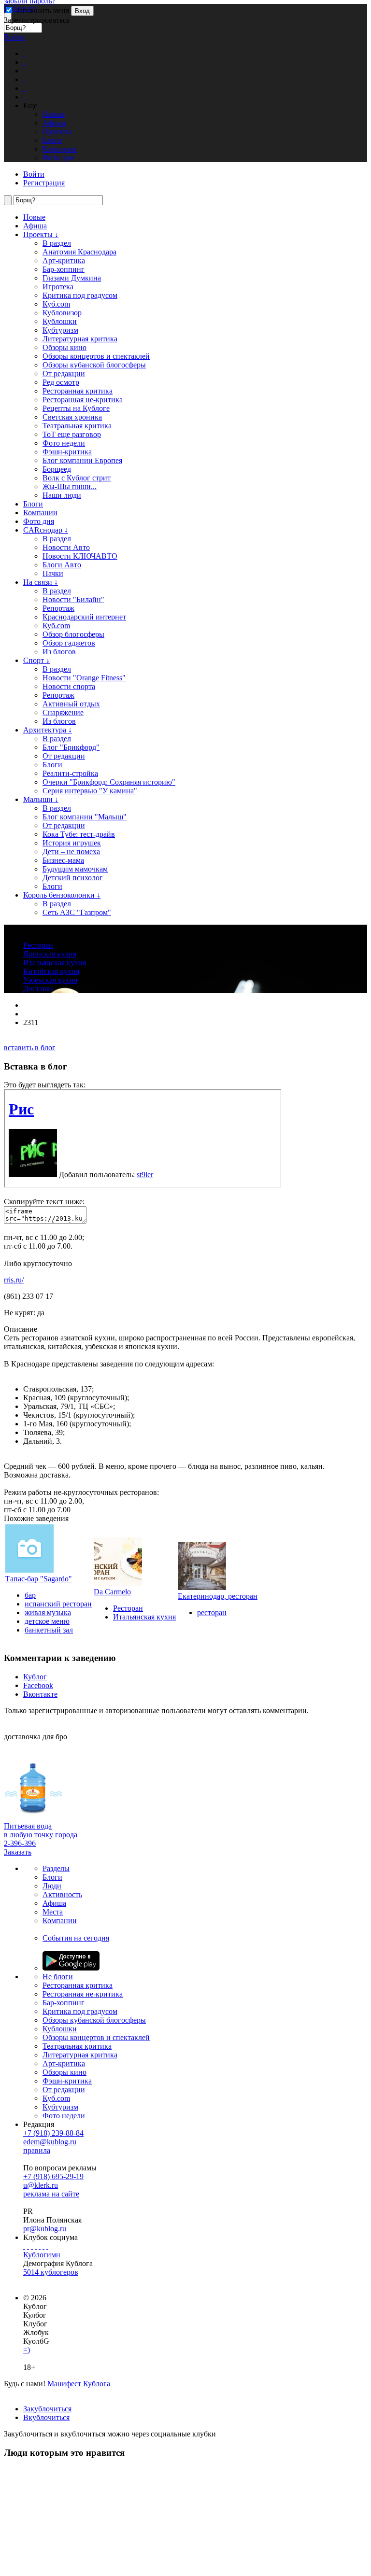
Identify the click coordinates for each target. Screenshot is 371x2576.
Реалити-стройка (70, 773)
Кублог (35, 1677)
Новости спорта (69, 686)
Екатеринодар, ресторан (218, 1596)
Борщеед (57, 469)
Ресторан (38, 945)
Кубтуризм (60, 330)
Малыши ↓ (41, 799)
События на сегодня (76, 1938)
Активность (62, 1894)
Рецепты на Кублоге (76, 408)
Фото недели (64, 443)
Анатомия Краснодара (79, 252)
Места (53, 1912)
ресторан (212, 1612)
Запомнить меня (41, 10)
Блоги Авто (62, 565)
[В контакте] (28, 2246)
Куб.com (56, 304)
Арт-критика (64, 260)
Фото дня (39, 521)
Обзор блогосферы (73, 634)
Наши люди (62, 495)
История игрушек (72, 843)
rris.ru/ (14, 1280)
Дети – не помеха (71, 852)
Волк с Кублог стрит (77, 478)
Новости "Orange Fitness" (84, 678)
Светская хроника (72, 417)
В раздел (57, 243)
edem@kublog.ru (50, 2142)
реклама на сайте (51, 2194)
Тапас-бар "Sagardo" (39, 1579)
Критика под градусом (80, 295)
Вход (82, 11)
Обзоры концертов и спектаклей (96, 356)
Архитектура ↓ (48, 730)
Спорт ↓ (36, 660)
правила (37, 2150)
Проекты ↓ (41, 234)
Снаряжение (63, 712)
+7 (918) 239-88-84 (53, 2133)
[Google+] (40, 2246)
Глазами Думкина (72, 278)
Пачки (53, 573)
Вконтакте (40, 1694)
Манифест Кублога (79, 2384)
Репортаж (58, 608)
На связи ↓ (41, 582)
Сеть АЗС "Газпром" (77, 912)
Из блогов (59, 652)
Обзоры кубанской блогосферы (94, 365)
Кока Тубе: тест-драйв (79, 834)
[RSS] (47, 2246)
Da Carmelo (112, 1592)
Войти (14, 37)
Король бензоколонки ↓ (62, 895)
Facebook (38, 1685)
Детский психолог (73, 878)
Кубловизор (62, 313)
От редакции (64, 373)
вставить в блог (30, 1048)
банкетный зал (49, 1630)
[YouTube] (43, 2246)
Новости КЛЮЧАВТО (80, 556)
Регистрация (44, 183)
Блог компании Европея (82, 460)
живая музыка (48, 1612)
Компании (40, 513)
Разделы (56, 1868)
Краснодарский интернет (84, 617)
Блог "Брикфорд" (71, 747)
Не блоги (58, 1977)
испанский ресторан (58, 1604)
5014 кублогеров (51, 2272)
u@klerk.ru (41, 2185)
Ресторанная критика (78, 391)
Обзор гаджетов (69, 643)
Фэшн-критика (67, 452)
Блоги (33, 504)
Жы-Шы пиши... (70, 486)
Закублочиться (47, 2409)
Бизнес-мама (63, 860)
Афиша (35, 226)
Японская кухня (50, 954)
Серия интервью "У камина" (90, 791)
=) (27, 2350)
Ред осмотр (61, 382)
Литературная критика (80, 339)
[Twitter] (32, 2246)
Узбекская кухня (50, 980)
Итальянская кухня (55, 963)
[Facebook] (24, 2246)
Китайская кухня (51, 971)
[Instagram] (36, 2246)
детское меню (47, 1621)
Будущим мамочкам (75, 869)
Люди (52, 1886)
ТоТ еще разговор (72, 434)
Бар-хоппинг (64, 269)
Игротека (58, 287)
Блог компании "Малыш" (85, 817)
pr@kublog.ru (45, 2229)
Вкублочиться (46, 2417)
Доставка (38, 989)
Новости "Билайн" (73, 599)
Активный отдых (71, 704)
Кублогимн (42, 2255)
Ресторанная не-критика (83, 400)
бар (30, 1595)
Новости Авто (66, 547)
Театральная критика (77, 426)
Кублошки (60, 321)
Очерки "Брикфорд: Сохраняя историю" (109, 782)
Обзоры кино (64, 347)
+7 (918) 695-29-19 (53, 2176)
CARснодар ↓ (46, 530)
